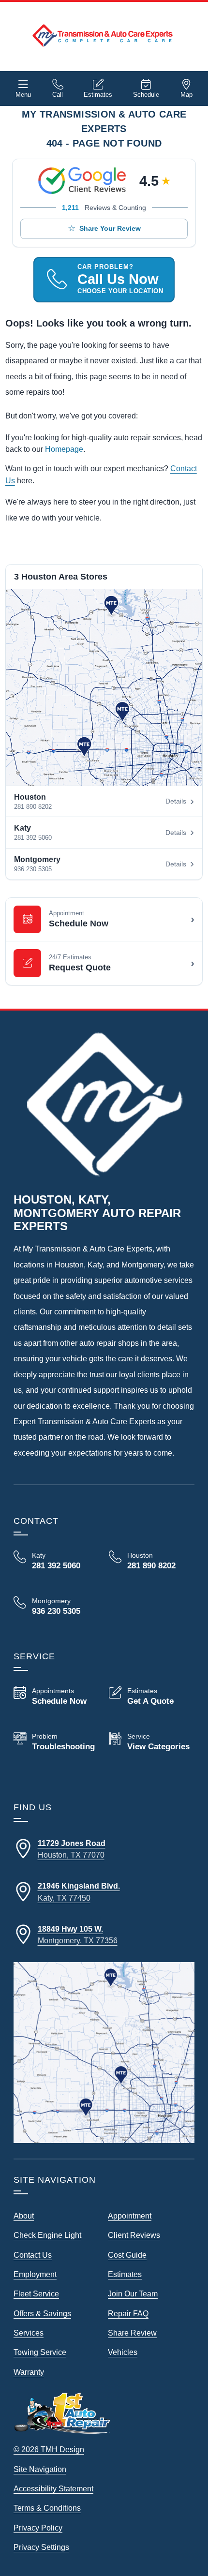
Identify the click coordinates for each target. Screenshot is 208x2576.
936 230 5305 (33, 869)
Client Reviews (134, 2235)
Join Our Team (133, 2293)
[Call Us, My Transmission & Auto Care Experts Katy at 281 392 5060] (56, 1561)
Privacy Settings (41, 2547)
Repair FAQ (128, 2313)
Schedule (146, 95)
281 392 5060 (33, 838)
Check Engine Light (47, 2235)
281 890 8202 (33, 807)
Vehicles (123, 2352)
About (24, 2216)
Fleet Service (36, 2293)
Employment (35, 2274)
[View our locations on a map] (104, 2053)
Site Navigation (40, 2469)
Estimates (98, 95)
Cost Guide (127, 2255)
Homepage (64, 449)
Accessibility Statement (53, 2488)
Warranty (29, 2372)
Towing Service (40, 2352)
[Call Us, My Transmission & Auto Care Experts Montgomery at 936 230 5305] (56, 1607)
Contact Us (33, 2255)
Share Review (132, 2333)
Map (186, 95)
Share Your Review (110, 228)
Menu (23, 95)
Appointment (130, 2216)
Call (58, 95)
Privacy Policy (38, 2528)
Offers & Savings (42, 2313)
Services (29, 2333)
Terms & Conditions (47, 2508)
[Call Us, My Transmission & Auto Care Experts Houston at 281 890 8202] (152, 1561)
